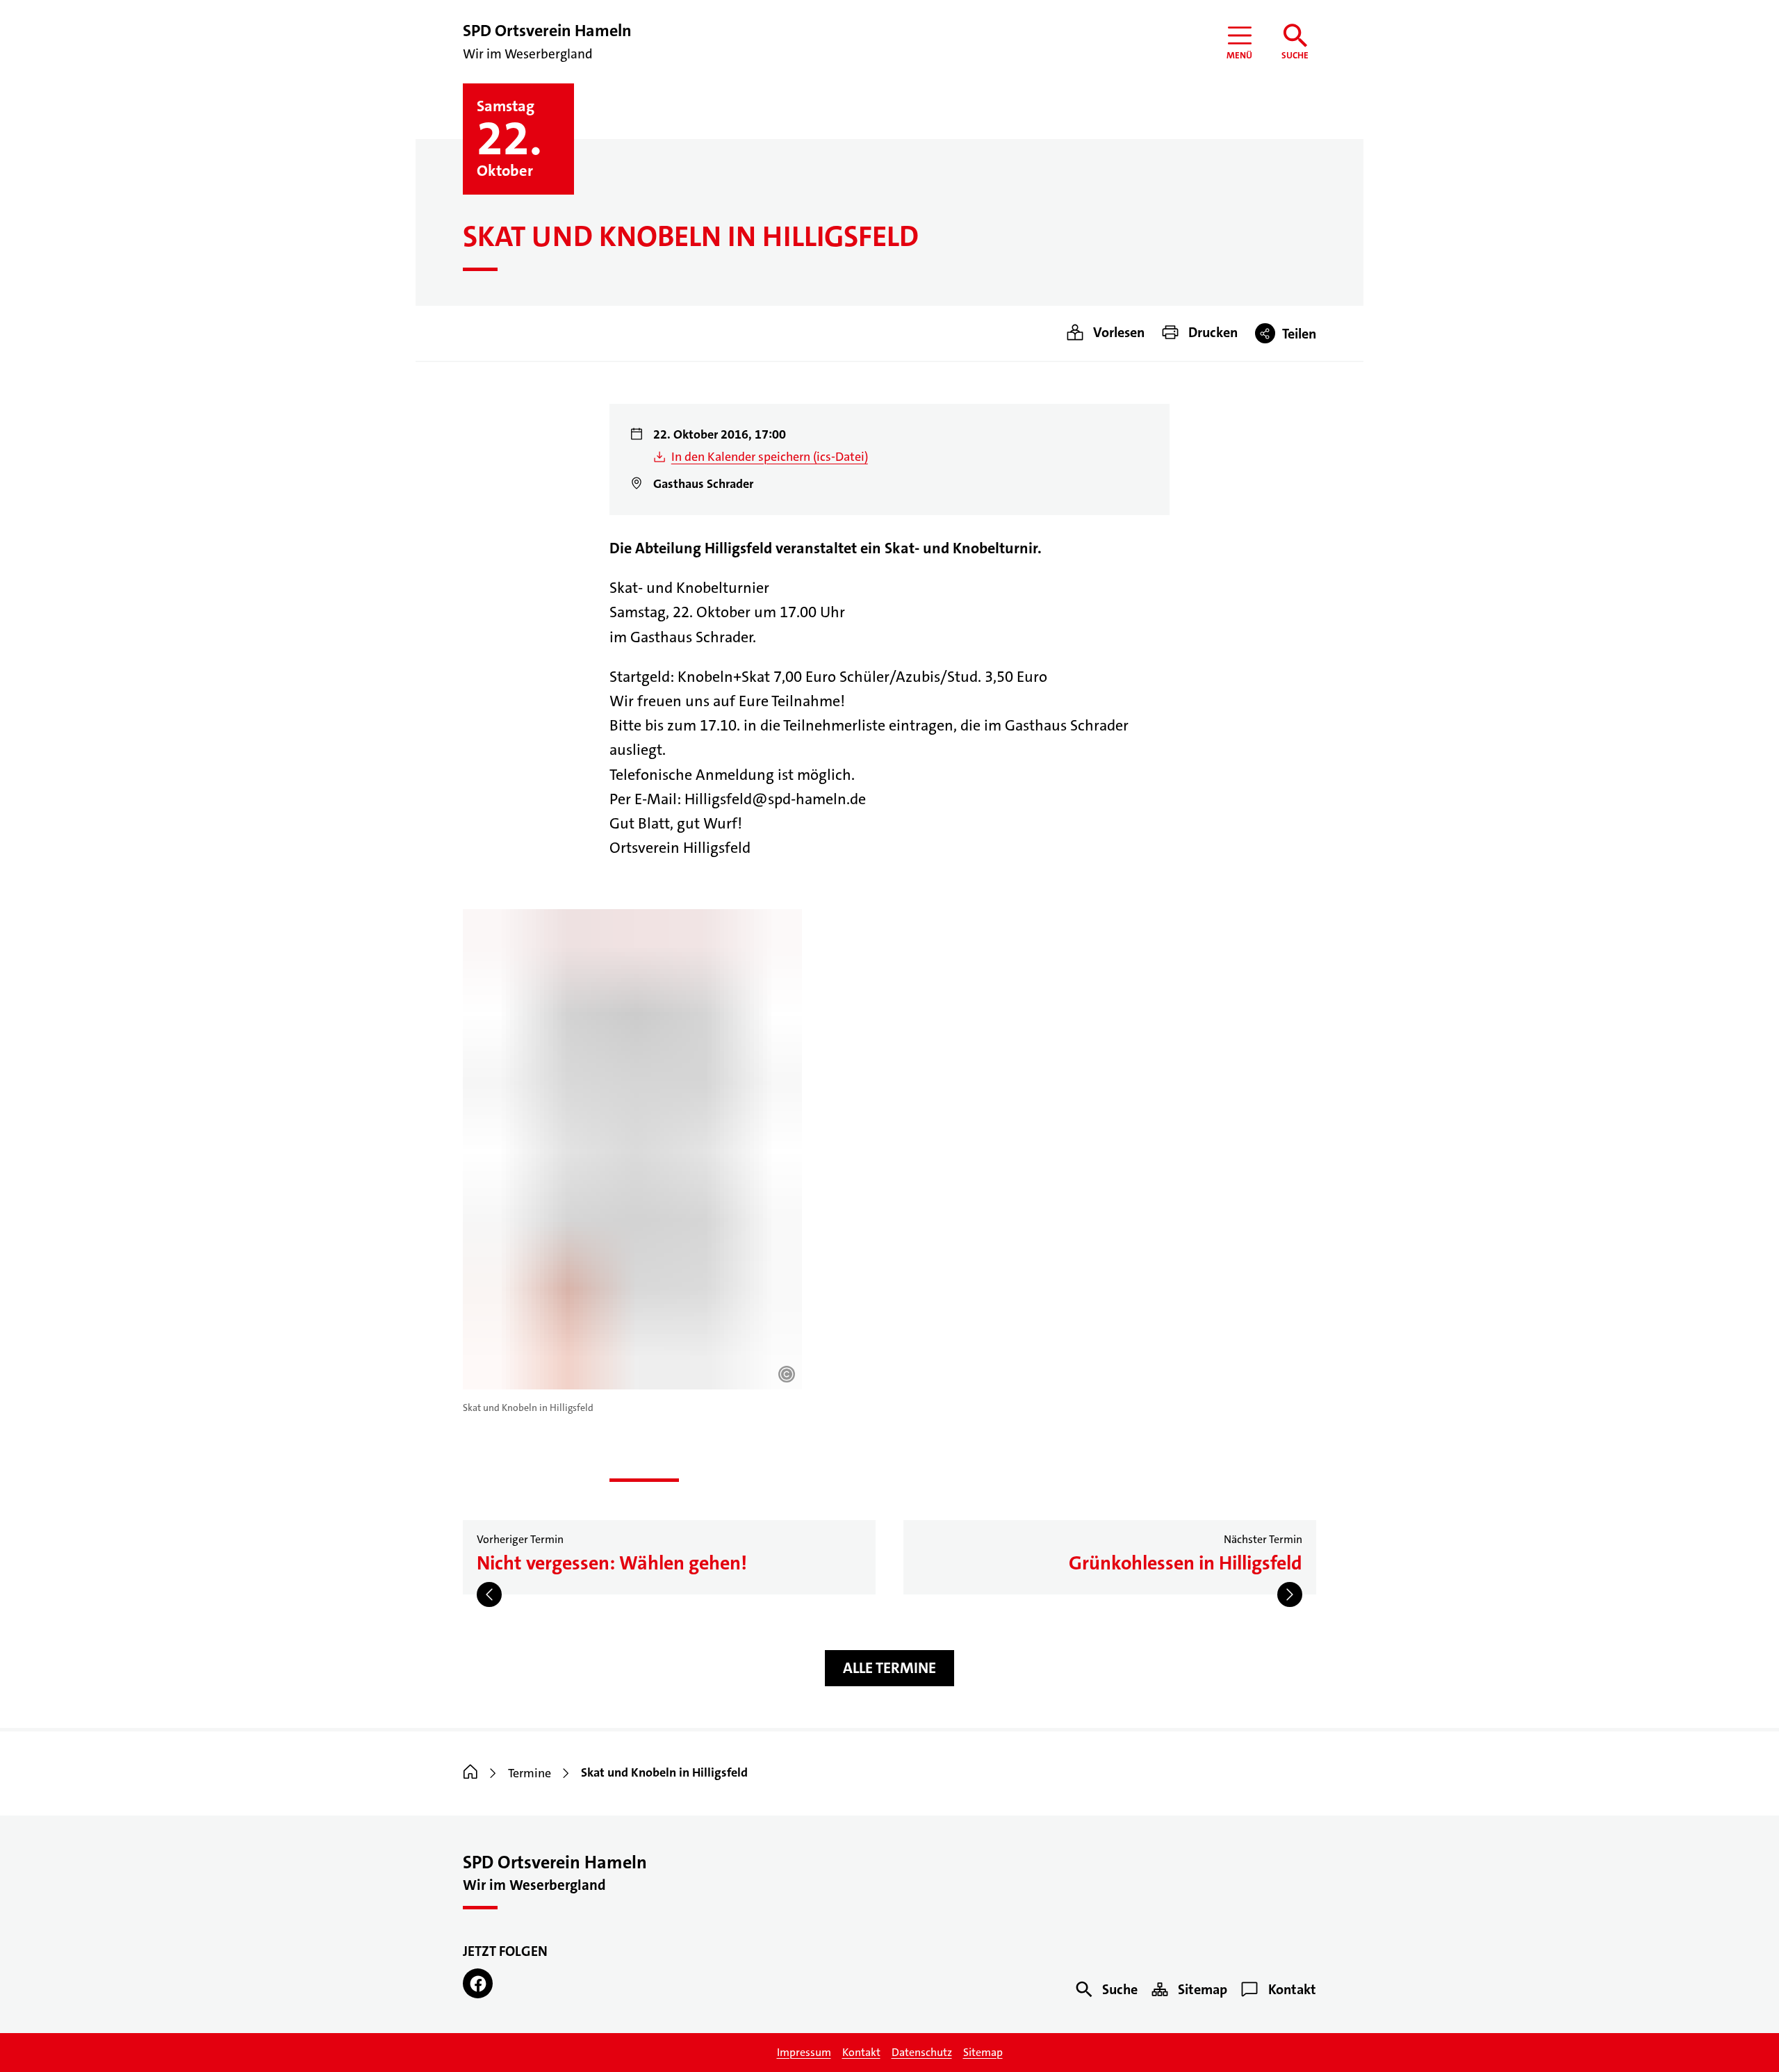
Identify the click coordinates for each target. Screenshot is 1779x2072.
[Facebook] (478, 1983)
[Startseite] (470, 1773)
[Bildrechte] (787, 1374)
